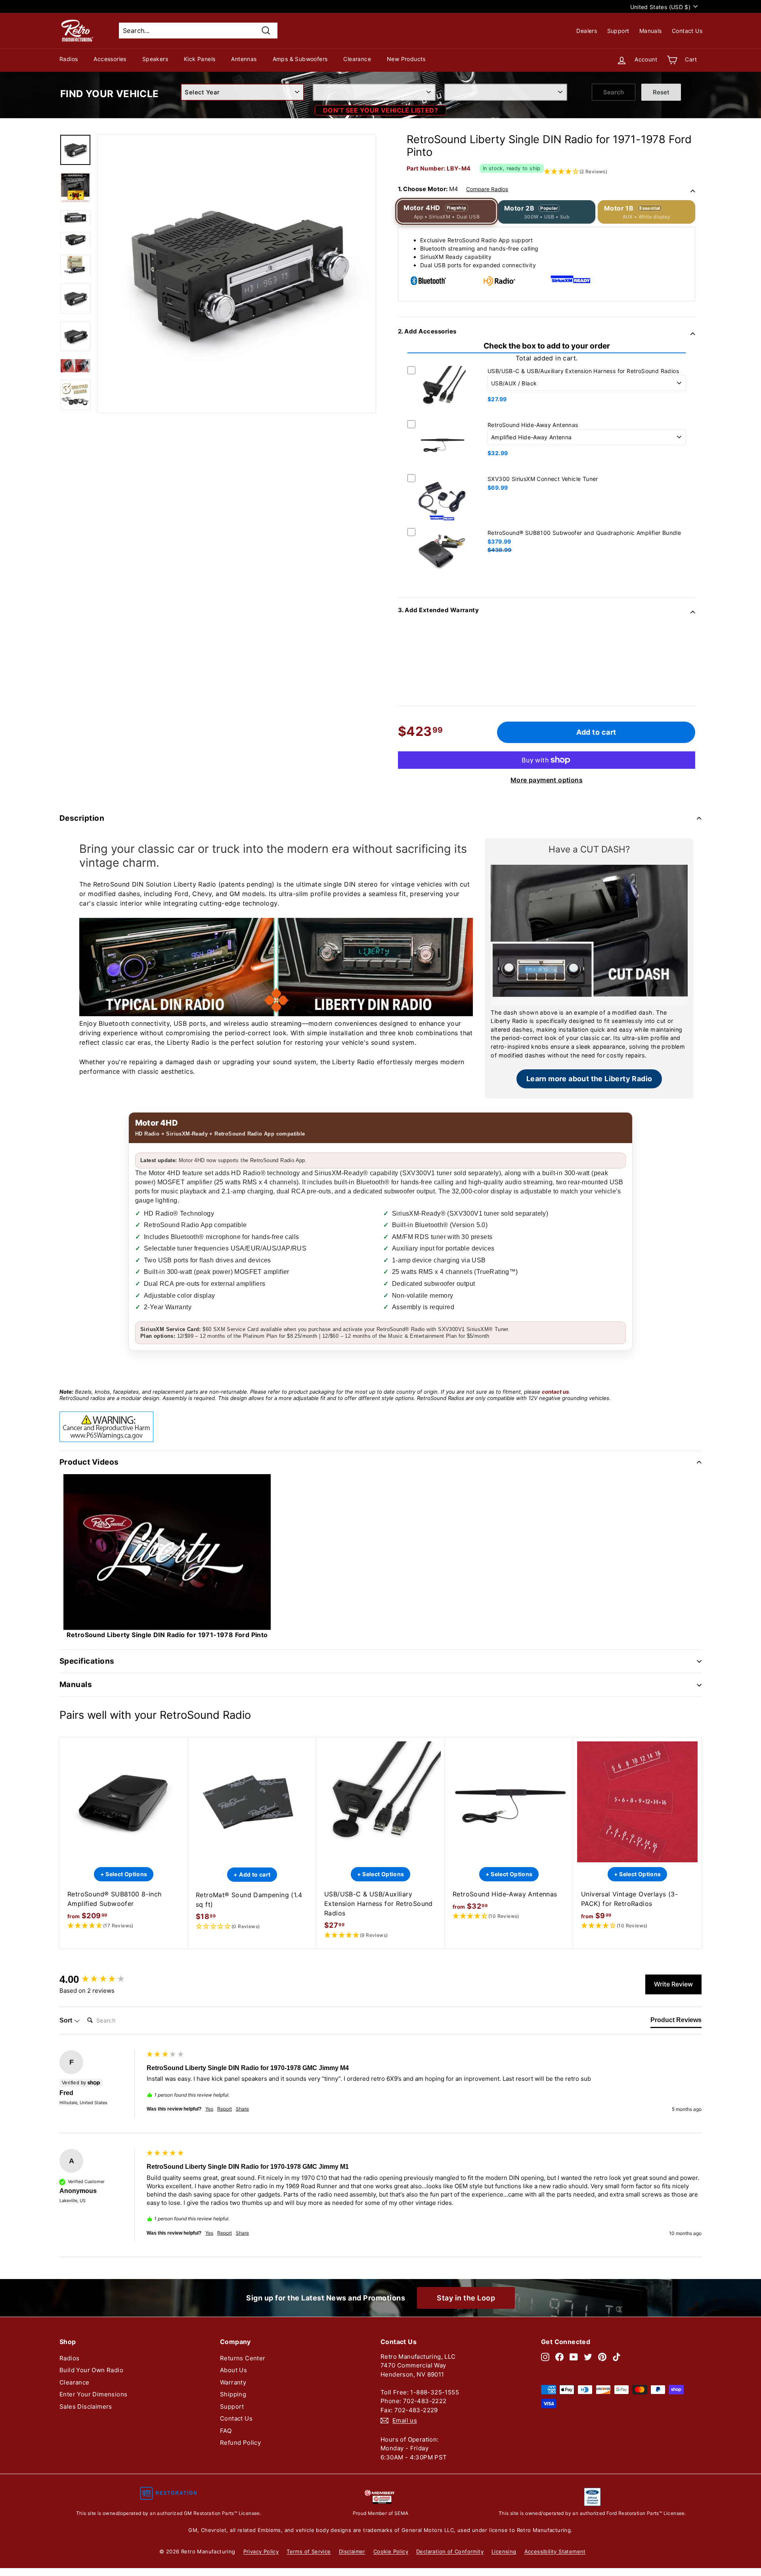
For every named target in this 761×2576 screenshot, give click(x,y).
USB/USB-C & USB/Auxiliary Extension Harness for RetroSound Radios (583, 371)
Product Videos (89, 1462)
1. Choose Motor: (453, 189)
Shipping (233, 2394)
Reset (661, 92)
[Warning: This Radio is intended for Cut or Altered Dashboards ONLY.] (75, 188)
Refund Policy (240, 2443)
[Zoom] (237, 274)
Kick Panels (200, 59)
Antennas (244, 59)
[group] (101, 1979)
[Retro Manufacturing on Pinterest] (602, 2357)
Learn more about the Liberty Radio (589, 1079)
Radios (69, 59)
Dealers (587, 31)
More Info (442, 415)
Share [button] (242, 2109)
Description (82, 818)
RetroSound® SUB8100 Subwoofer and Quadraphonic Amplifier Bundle (584, 533)
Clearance (357, 59)
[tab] (676, 2022)
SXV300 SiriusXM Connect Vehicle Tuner (543, 479)
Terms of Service (309, 2551)
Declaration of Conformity (450, 2551)
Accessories (110, 59)
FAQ (226, 2431)
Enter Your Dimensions (93, 2394)
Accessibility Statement (555, 2551)
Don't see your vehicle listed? (380, 110)
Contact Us (687, 31)
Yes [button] (209, 2109)
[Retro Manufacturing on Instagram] (545, 2357)
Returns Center (243, 2358)
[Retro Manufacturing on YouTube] (574, 2357)
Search (614, 92)
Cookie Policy (391, 2551)
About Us (233, 2370)
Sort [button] (67, 2020)
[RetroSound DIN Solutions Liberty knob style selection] (75, 395)
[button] (124, 1926)
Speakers (155, 59)
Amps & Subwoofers (300, 59)
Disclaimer (352, 2551)
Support (618, 31)
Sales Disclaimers (86, 2407)
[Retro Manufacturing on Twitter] (588, 2357)
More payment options (547, 780)
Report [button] (225, 2109)
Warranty (233, 2382)
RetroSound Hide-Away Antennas (533, 425)
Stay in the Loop (466, 2298)
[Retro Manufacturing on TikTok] (617, 2357)
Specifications (87, 1661)
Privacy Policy (261, 2551)
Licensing (504, 2551)
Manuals (651, 31)
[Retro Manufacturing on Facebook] (559, 2357)
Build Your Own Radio (91, 2370)
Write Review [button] (673, 1984)
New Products (406, 59)
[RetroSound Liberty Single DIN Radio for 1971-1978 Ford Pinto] (75, 150)
